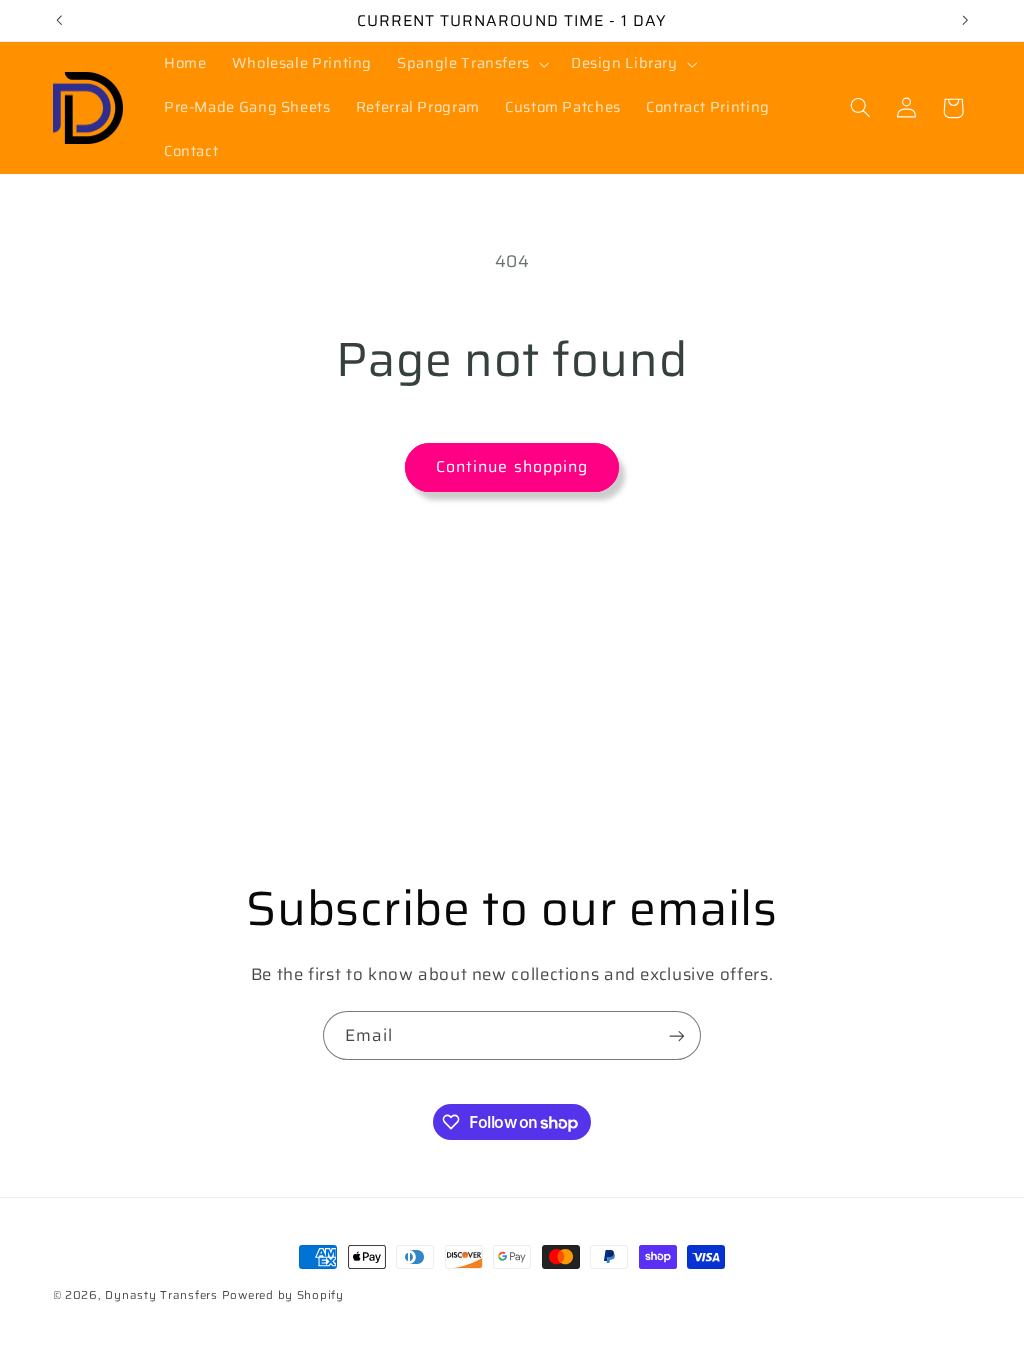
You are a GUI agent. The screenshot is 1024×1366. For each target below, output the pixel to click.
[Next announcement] (965, 20)
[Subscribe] (677, 1035)
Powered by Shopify (283, 1295)
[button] (472, 64)
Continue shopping (512, 466)
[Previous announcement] (59, 20)
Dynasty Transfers (161, 1295)
